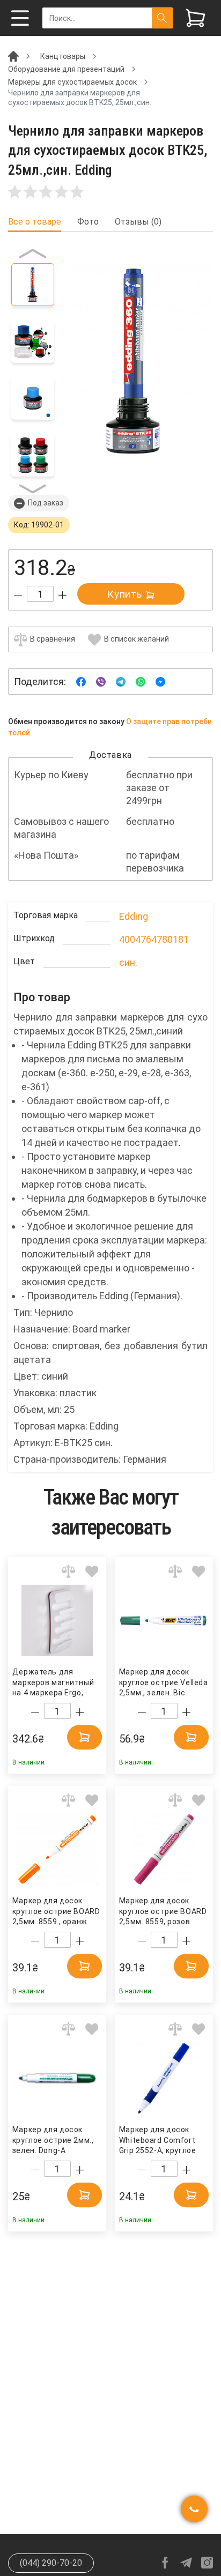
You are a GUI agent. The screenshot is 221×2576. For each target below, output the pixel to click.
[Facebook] (81, 681)
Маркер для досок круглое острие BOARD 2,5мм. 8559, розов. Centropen (163, 1912)
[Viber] (101, 681)
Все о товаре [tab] (35, 222)
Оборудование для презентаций (66, 69)
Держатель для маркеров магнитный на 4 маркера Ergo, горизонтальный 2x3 (53, 1683)
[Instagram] (207, 2563)
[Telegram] (121, 681)
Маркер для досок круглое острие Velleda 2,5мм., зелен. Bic (163, 1682)
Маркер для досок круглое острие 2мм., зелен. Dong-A (53, 2140)
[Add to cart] (84, 1737)
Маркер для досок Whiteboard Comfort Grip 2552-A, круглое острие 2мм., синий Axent (157, 2141)
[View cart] (196, 18)
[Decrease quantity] (18, 595)
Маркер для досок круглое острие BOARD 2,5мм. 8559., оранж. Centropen (56, 1912)
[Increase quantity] (62, 595)
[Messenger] (160, 681)
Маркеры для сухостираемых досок (72, 82)
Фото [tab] (88, 222)
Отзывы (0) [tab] (138, 222)
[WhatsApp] (141, 681)
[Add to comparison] (68, 1571)
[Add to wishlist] (92, 1571)
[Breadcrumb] (13, 56)
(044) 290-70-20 (51, 2563)
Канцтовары (63, 56)
